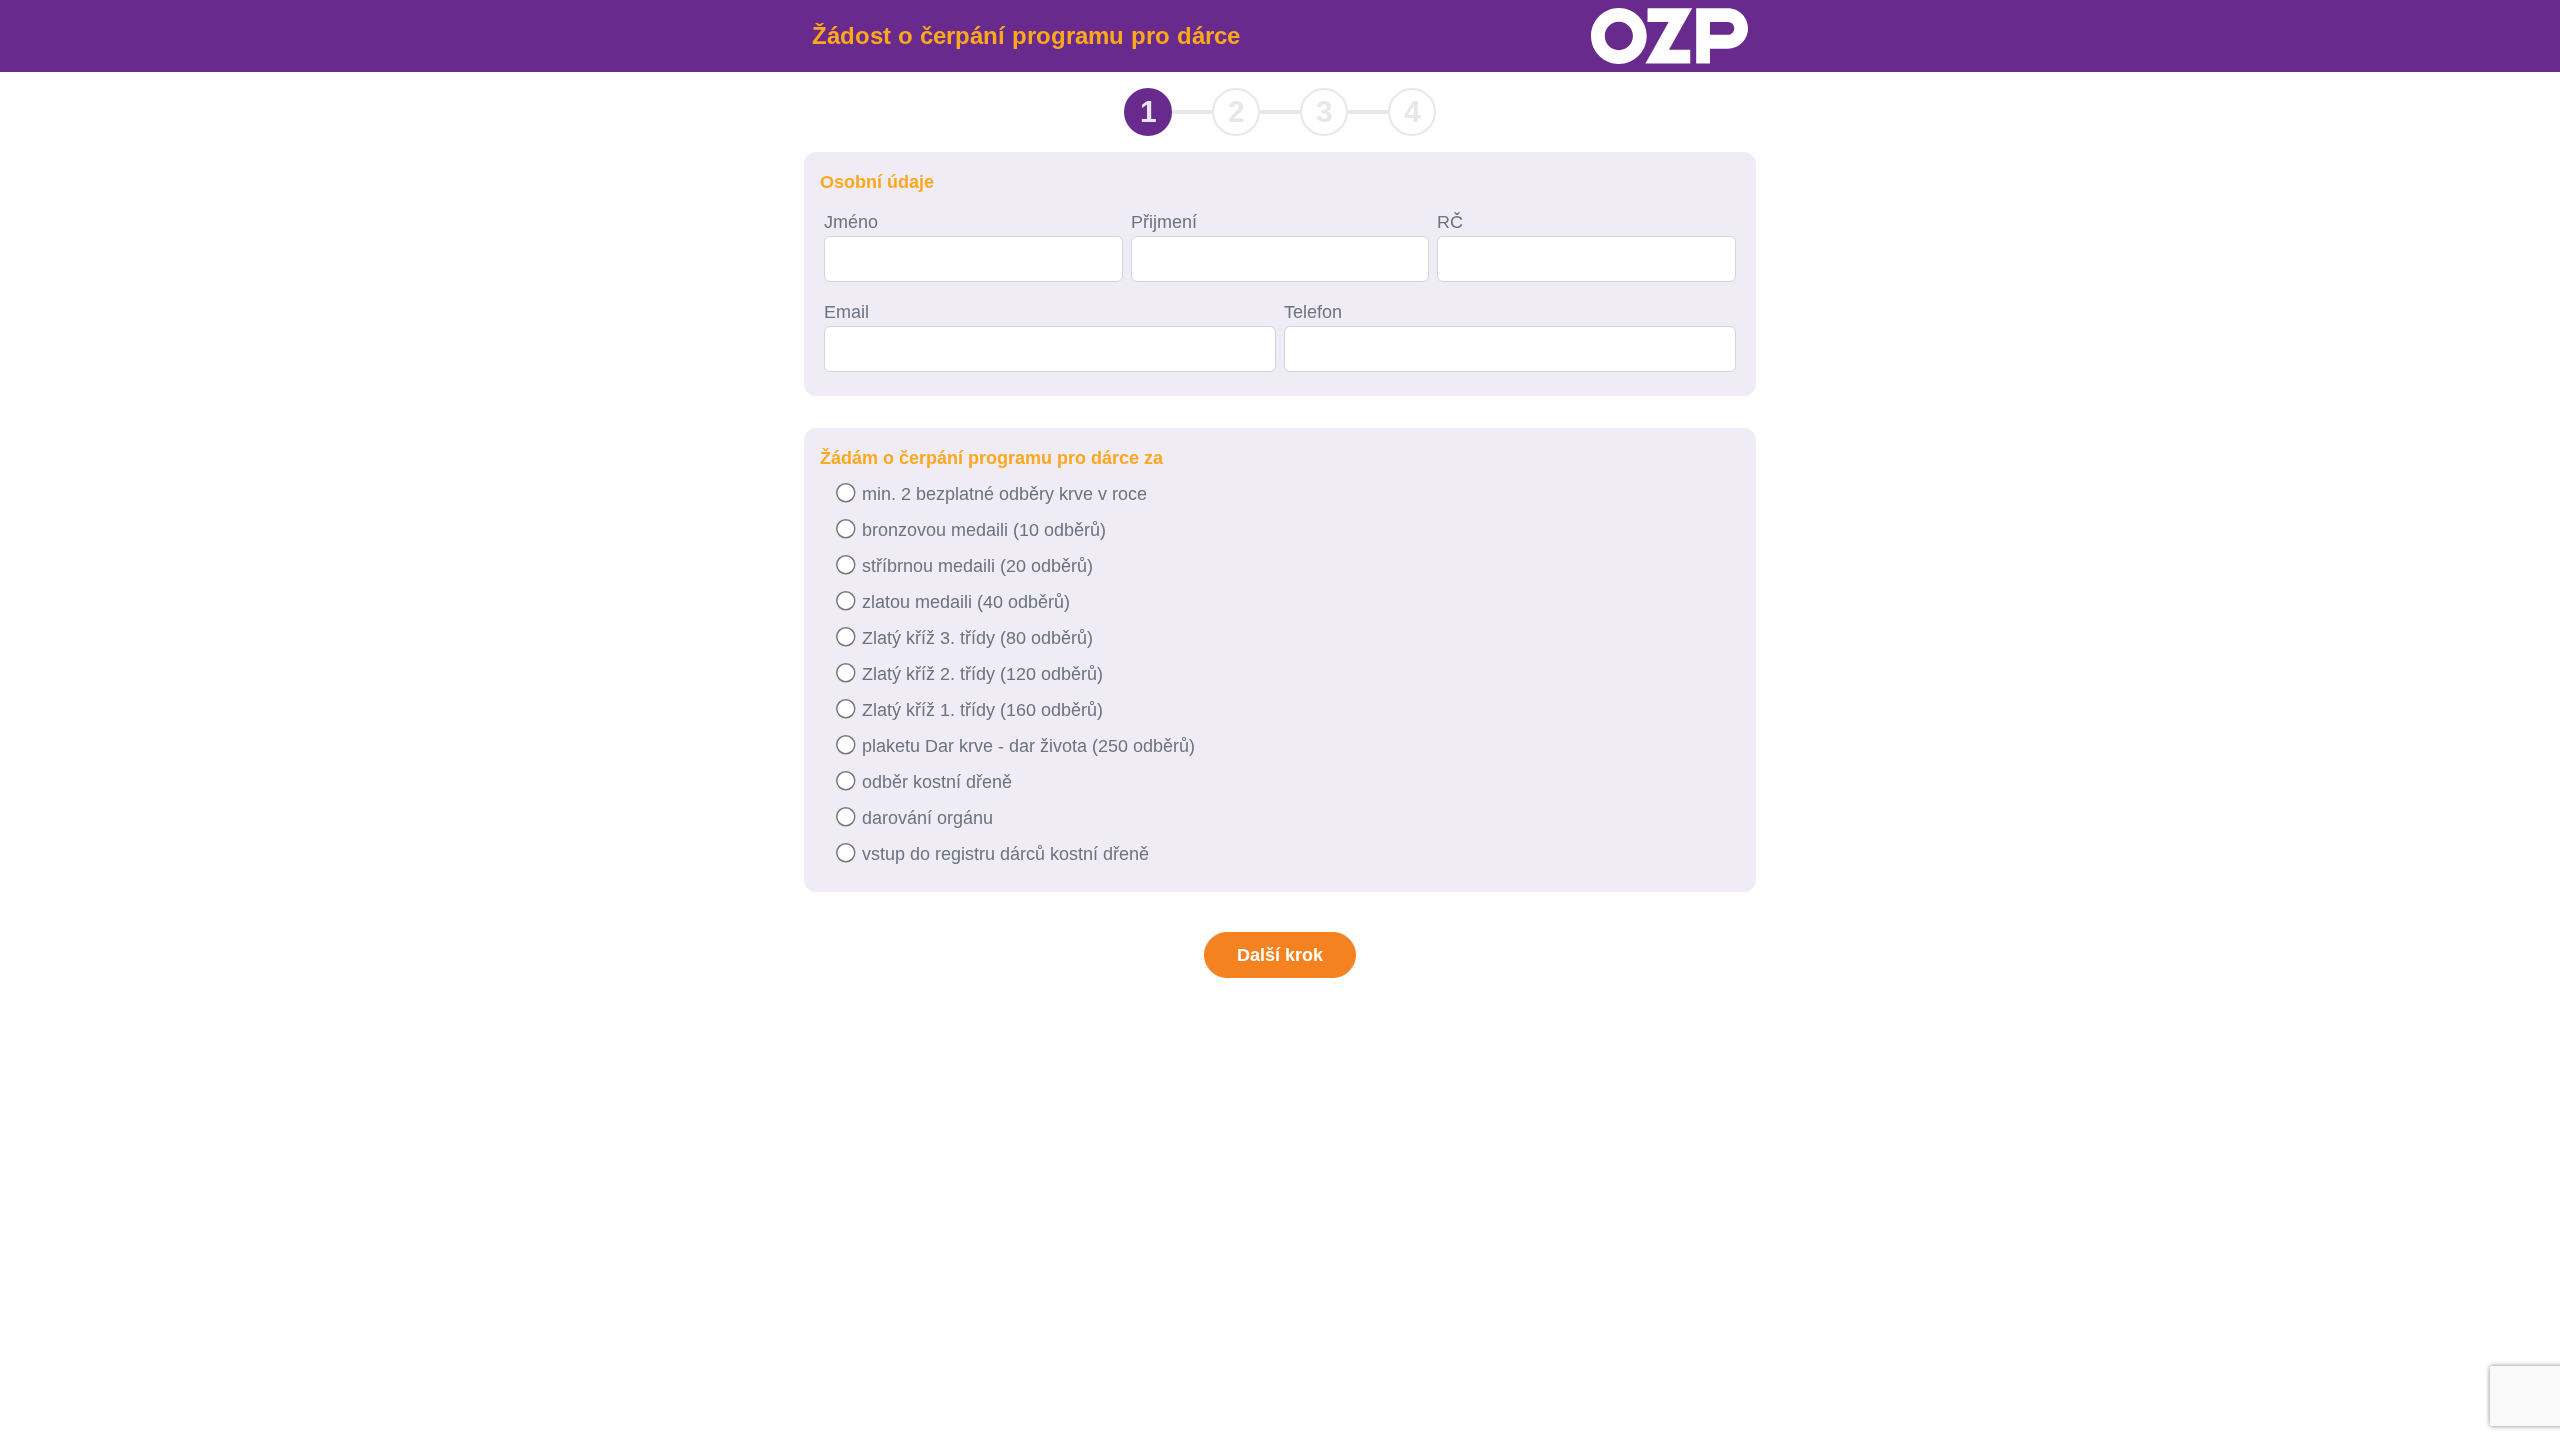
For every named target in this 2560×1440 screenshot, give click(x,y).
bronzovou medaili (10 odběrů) (984, 530)
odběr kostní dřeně (937, 782)
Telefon (1313, 312)
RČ (1450, 222)
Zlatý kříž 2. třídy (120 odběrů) (982, 674)
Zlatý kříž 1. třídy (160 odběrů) (982, 710)
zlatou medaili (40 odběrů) (966, 602)
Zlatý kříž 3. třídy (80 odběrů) (977, 638)
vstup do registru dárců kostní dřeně (1005, 854)
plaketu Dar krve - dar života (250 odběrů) (1028, 746)
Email (846, 312)
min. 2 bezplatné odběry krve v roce (1004, 494)
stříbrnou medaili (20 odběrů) (977, 566)
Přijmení (1164, 222)
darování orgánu (927, 818)
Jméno (851, 222)
